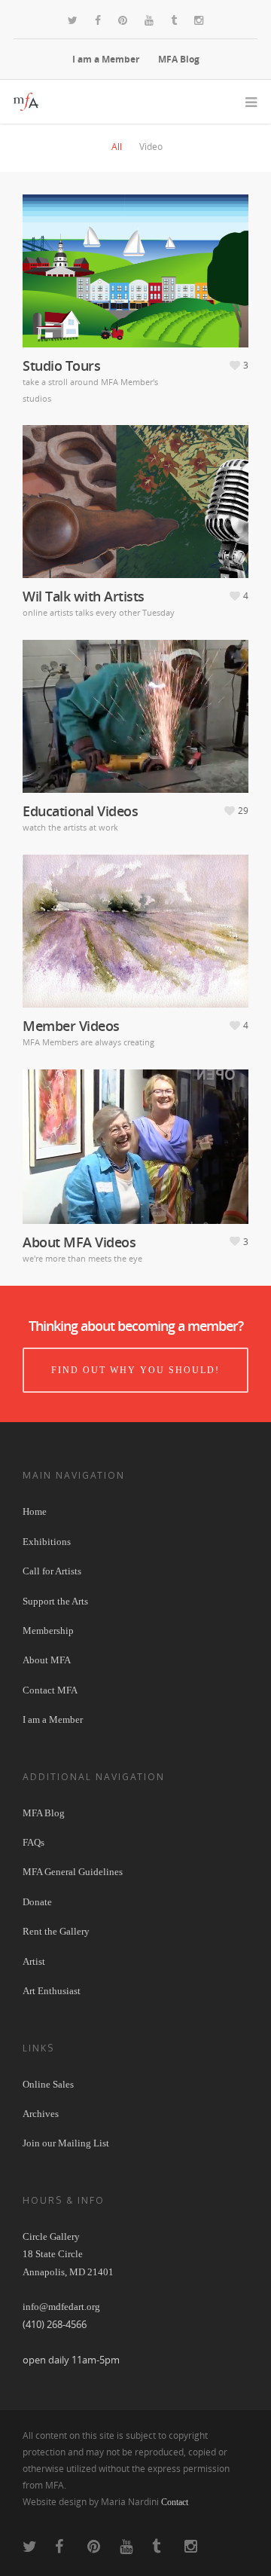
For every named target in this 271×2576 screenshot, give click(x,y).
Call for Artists (52, 1571)
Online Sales (48, 2084)
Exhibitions (47, 1542)
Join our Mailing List (66, 2143)
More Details (139, 263)
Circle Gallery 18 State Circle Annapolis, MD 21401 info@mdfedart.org (68, 2272)
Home (35, 1511)
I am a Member (106, 59)
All (117, 147)
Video (151, 147)
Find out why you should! (135, 1370)
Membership (48, 1631)
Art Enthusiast (52, 1991)
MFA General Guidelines (73, 1872)
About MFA (47, 1660)
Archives (41, 2114)
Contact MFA (50, 1690)
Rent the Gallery (56, 1931)
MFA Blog (179, 59)
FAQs (33, 1842)
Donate (37, 1902)
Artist (34, 1961)
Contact (175, 2502)
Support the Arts (55, 1601)
